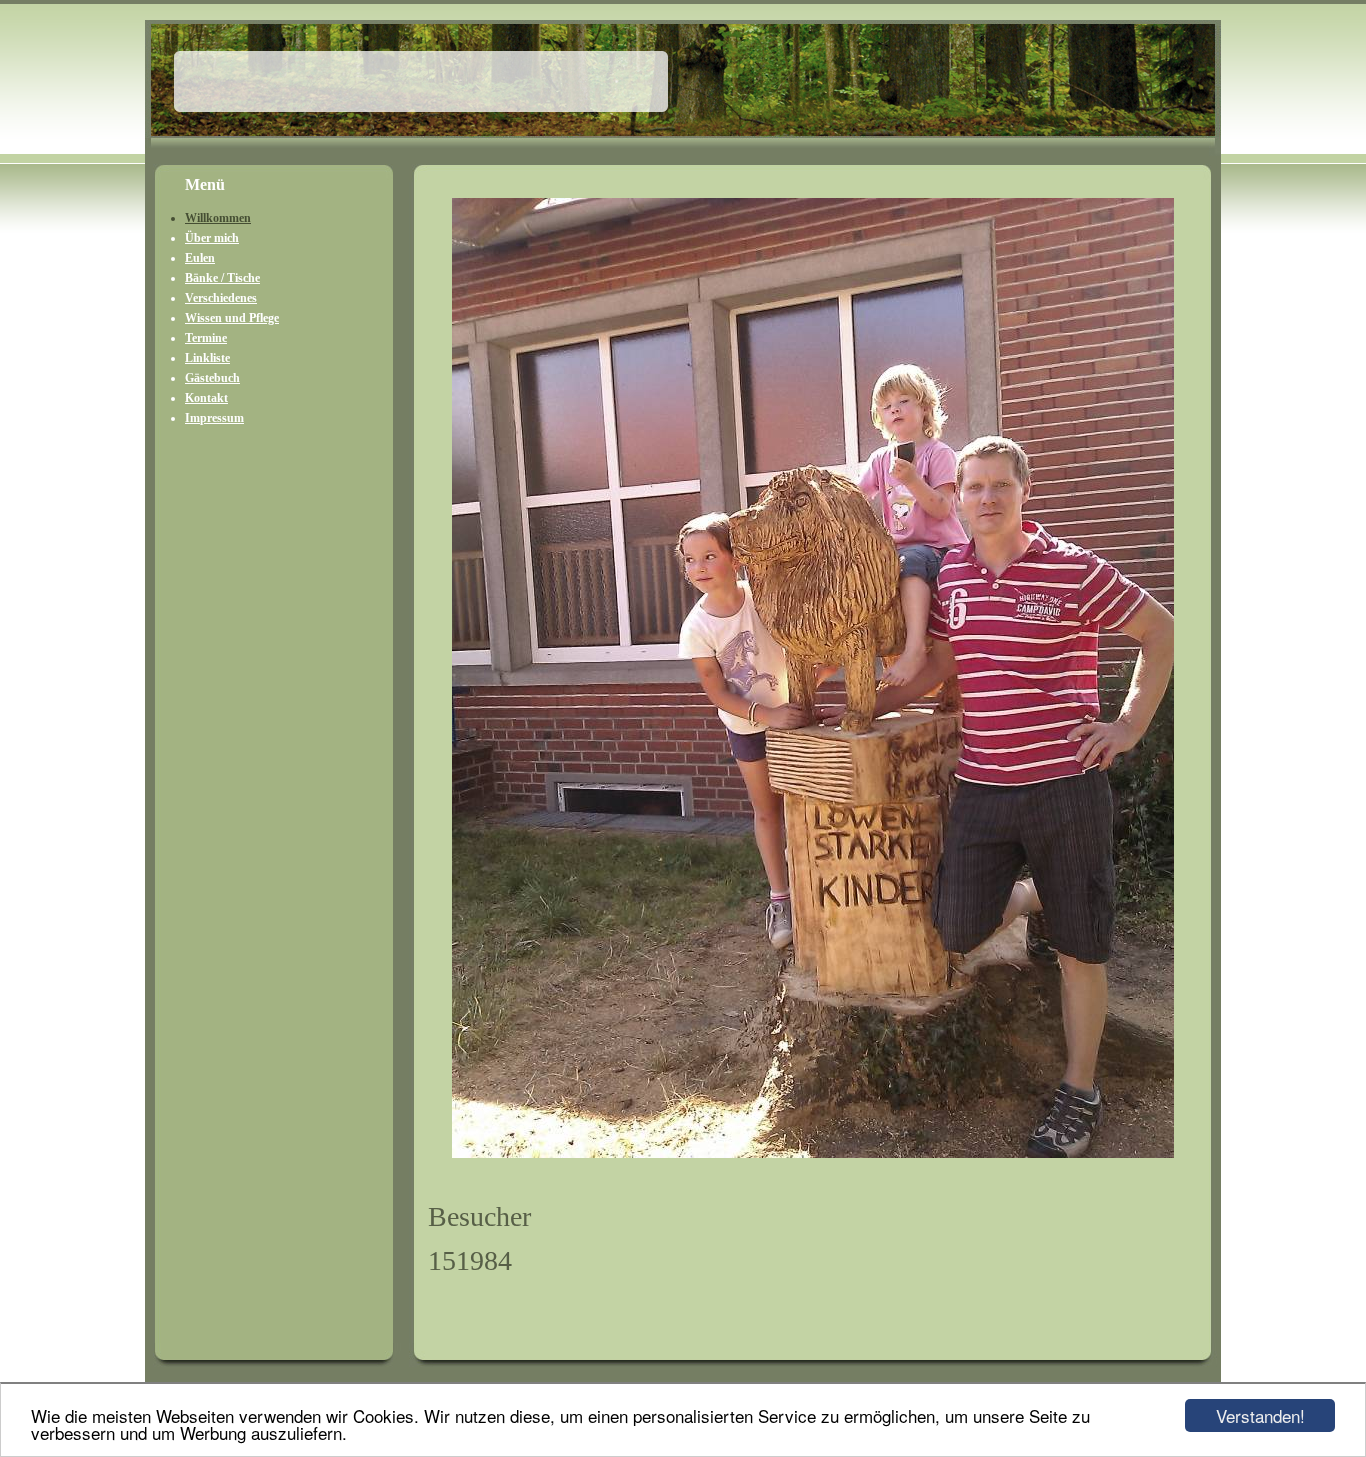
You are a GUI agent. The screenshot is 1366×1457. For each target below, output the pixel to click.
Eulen (200, 258)
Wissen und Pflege (232, 318)
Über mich (212, 238)
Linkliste (207, 358)
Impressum (214, 418)
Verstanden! (1260, 1415)
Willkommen (218, 218)
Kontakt (206, 398)
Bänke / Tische (222, 278)
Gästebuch (212, 378)
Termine (206, 338)
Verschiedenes (221, 298)
